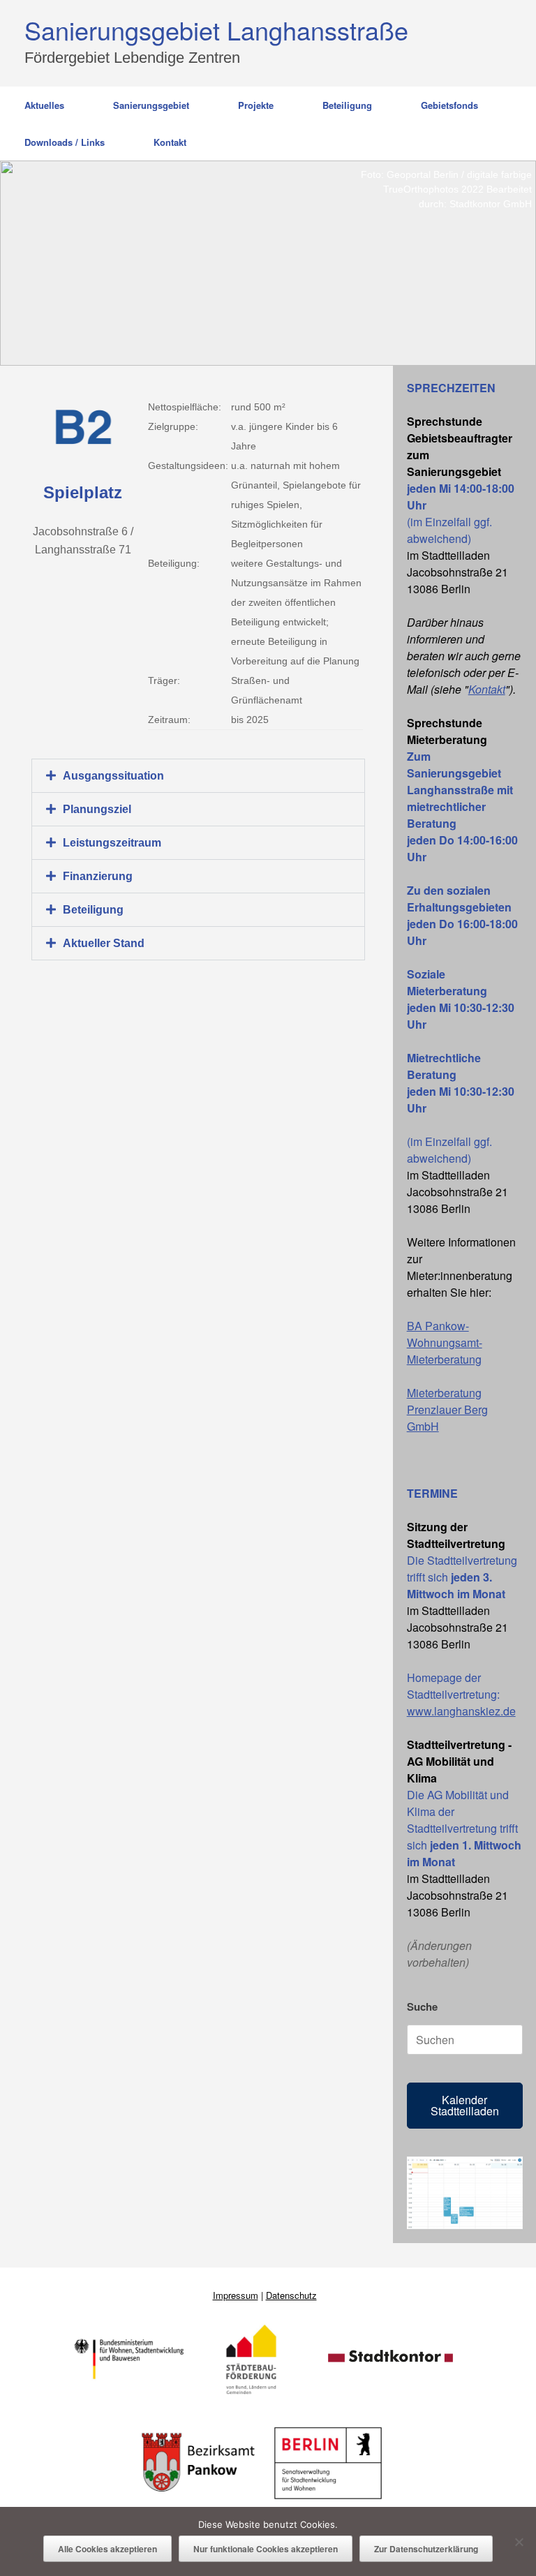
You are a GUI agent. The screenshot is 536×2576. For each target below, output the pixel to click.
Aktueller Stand (104, 943)
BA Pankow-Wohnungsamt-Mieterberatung (445, 1342)
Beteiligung (347, 105)
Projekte (256, 105)
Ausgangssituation (113, 776)
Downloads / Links (65, 142)
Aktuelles (44, 105)
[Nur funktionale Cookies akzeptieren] (519, 2542)
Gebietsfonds (449, 105)
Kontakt (170, 142)
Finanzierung (98, 876)
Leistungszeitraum (112, 843)
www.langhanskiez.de (461, 1711)
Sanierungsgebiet (151, 105)
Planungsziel (97, 809)
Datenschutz (291, 2295)
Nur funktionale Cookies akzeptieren (266, 2549)
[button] (198, 776)
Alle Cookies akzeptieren (107, 2549)
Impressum (236, 2295)
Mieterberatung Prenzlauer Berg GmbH (447, 1409)
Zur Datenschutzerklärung (426, 2549)
